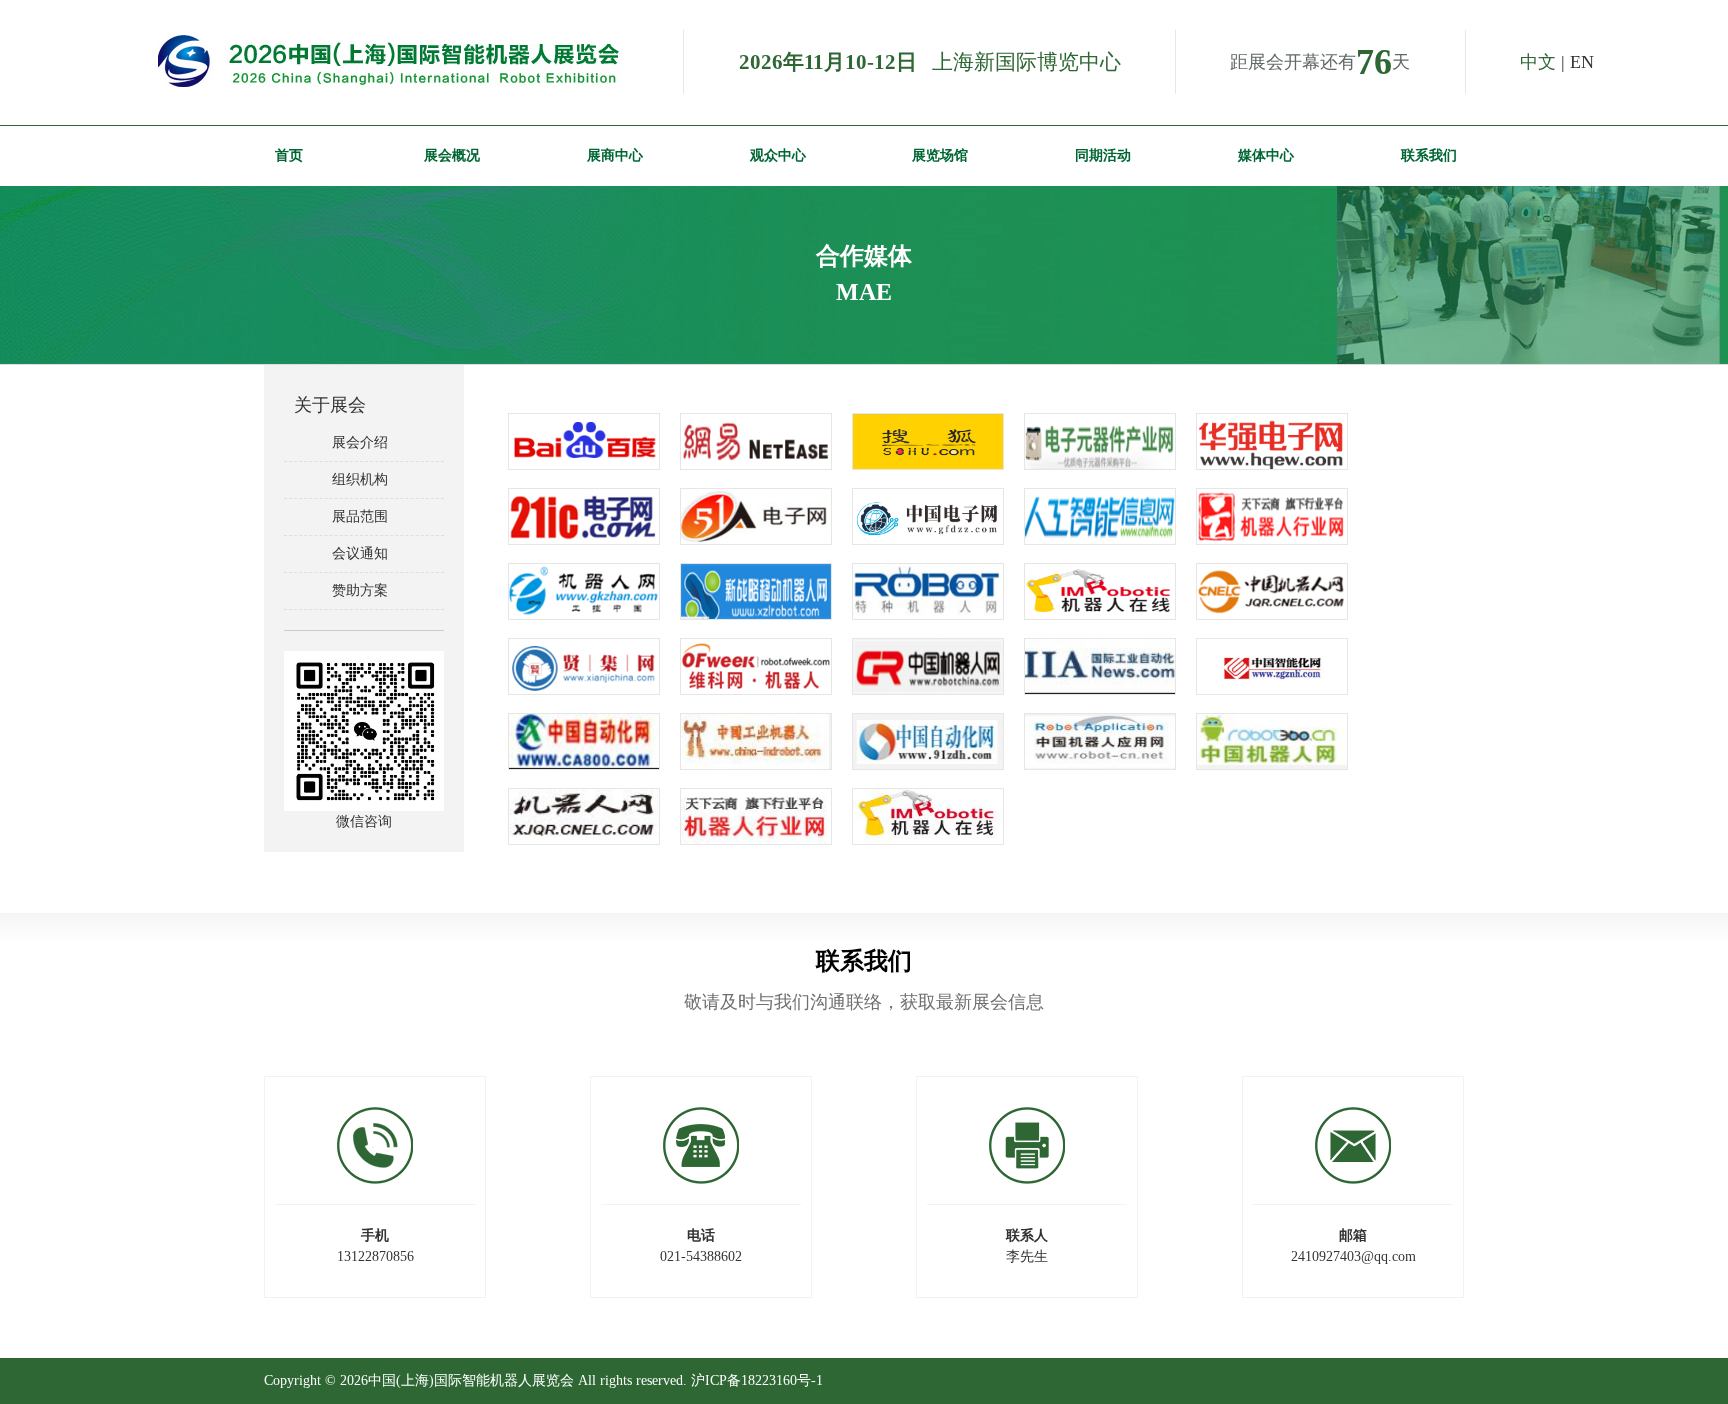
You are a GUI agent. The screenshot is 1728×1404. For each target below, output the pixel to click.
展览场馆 (940, 155)
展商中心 (615, 155)
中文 (1538, 62)
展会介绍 (356, 442)
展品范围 (356, 516)
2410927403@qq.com (1353, 1256)
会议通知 (356, 553)
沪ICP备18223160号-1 (757, 1380)
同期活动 (1103, 155)
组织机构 (356, 479)
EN (1582, 62)
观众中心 (778, 155)
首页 (289, 155)
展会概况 (452, 155)
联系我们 (1429, 155)
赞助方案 (356, 590)
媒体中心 (1266, 155)
